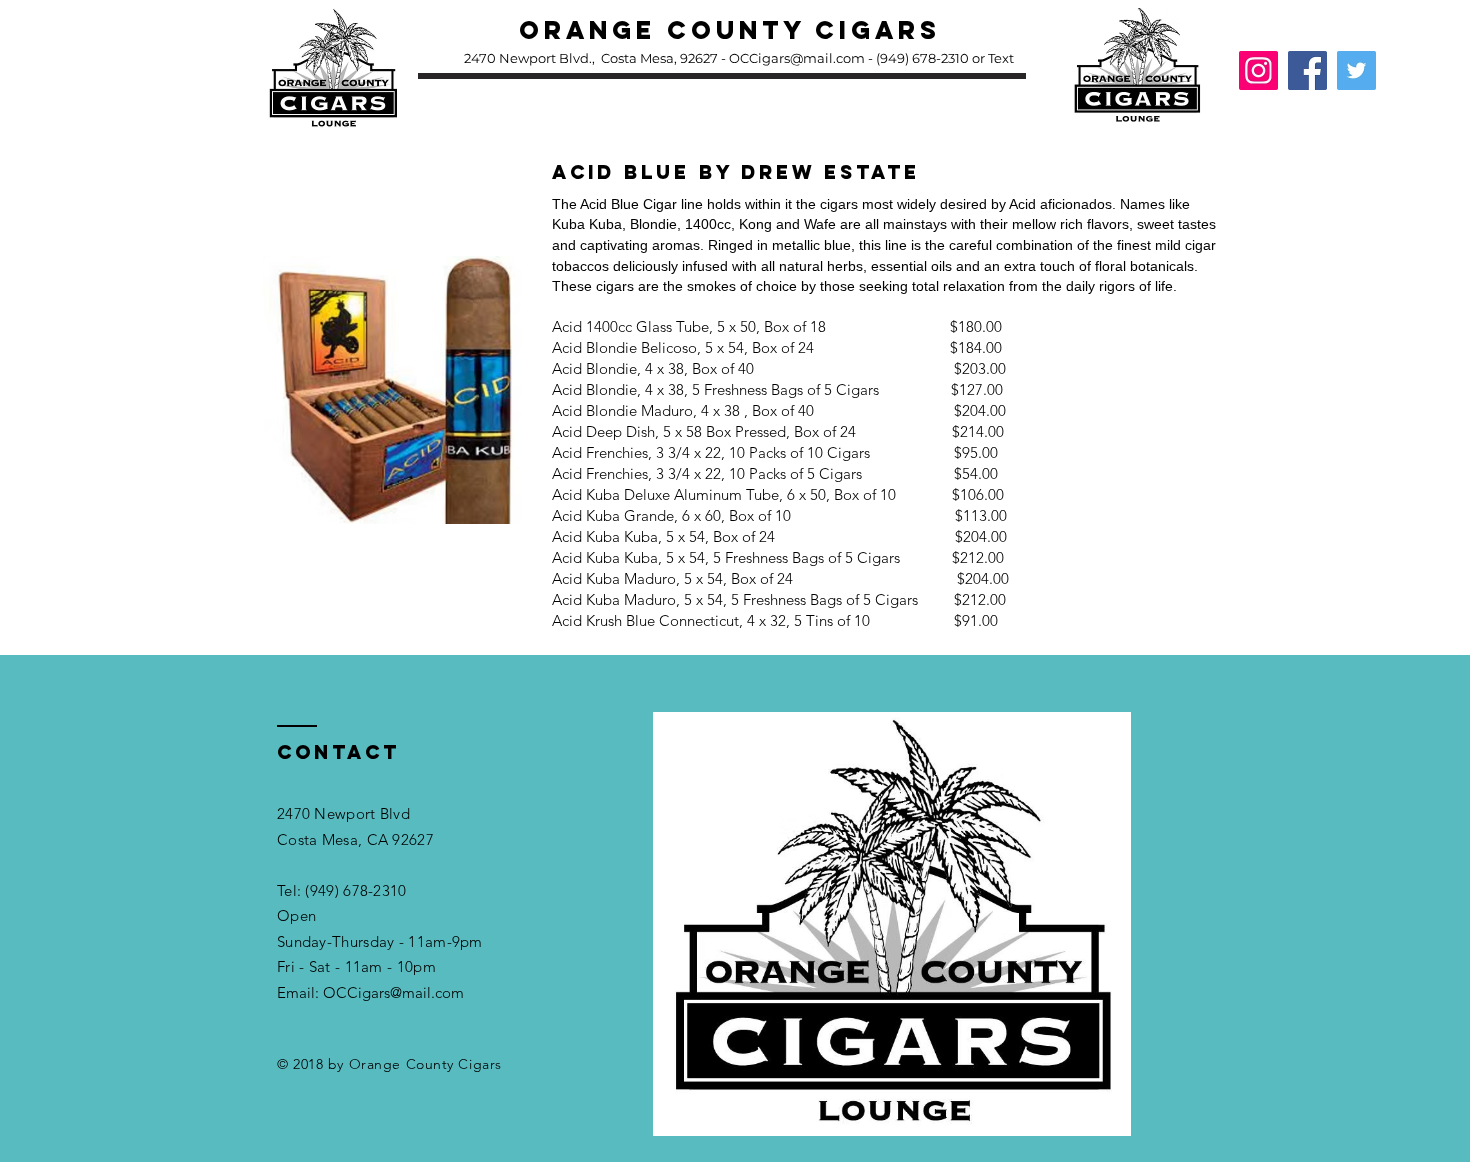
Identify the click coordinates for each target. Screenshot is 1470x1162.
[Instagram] (1258, 70)
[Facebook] (1307, 70)
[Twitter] (1356, 70)
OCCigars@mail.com (797, 58)
